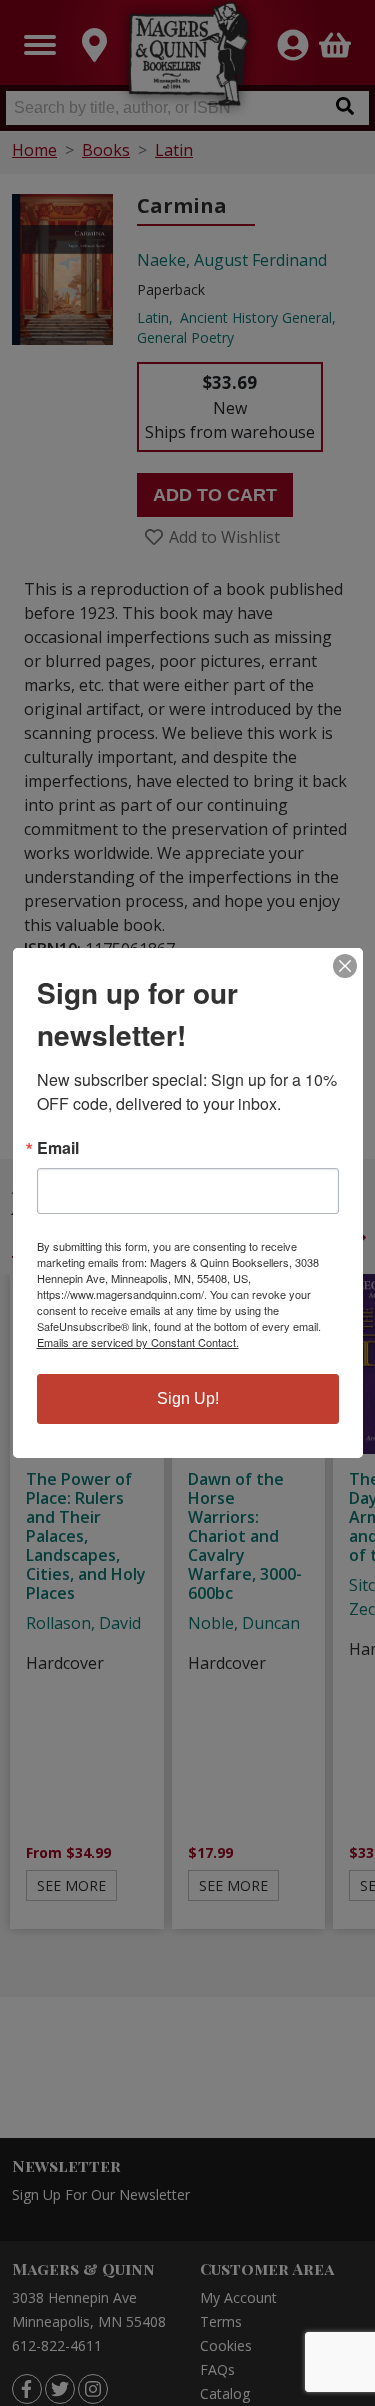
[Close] (345, 966)
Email (58, 1148)
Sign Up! (188, 1398)
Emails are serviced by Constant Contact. (138, 1342)
